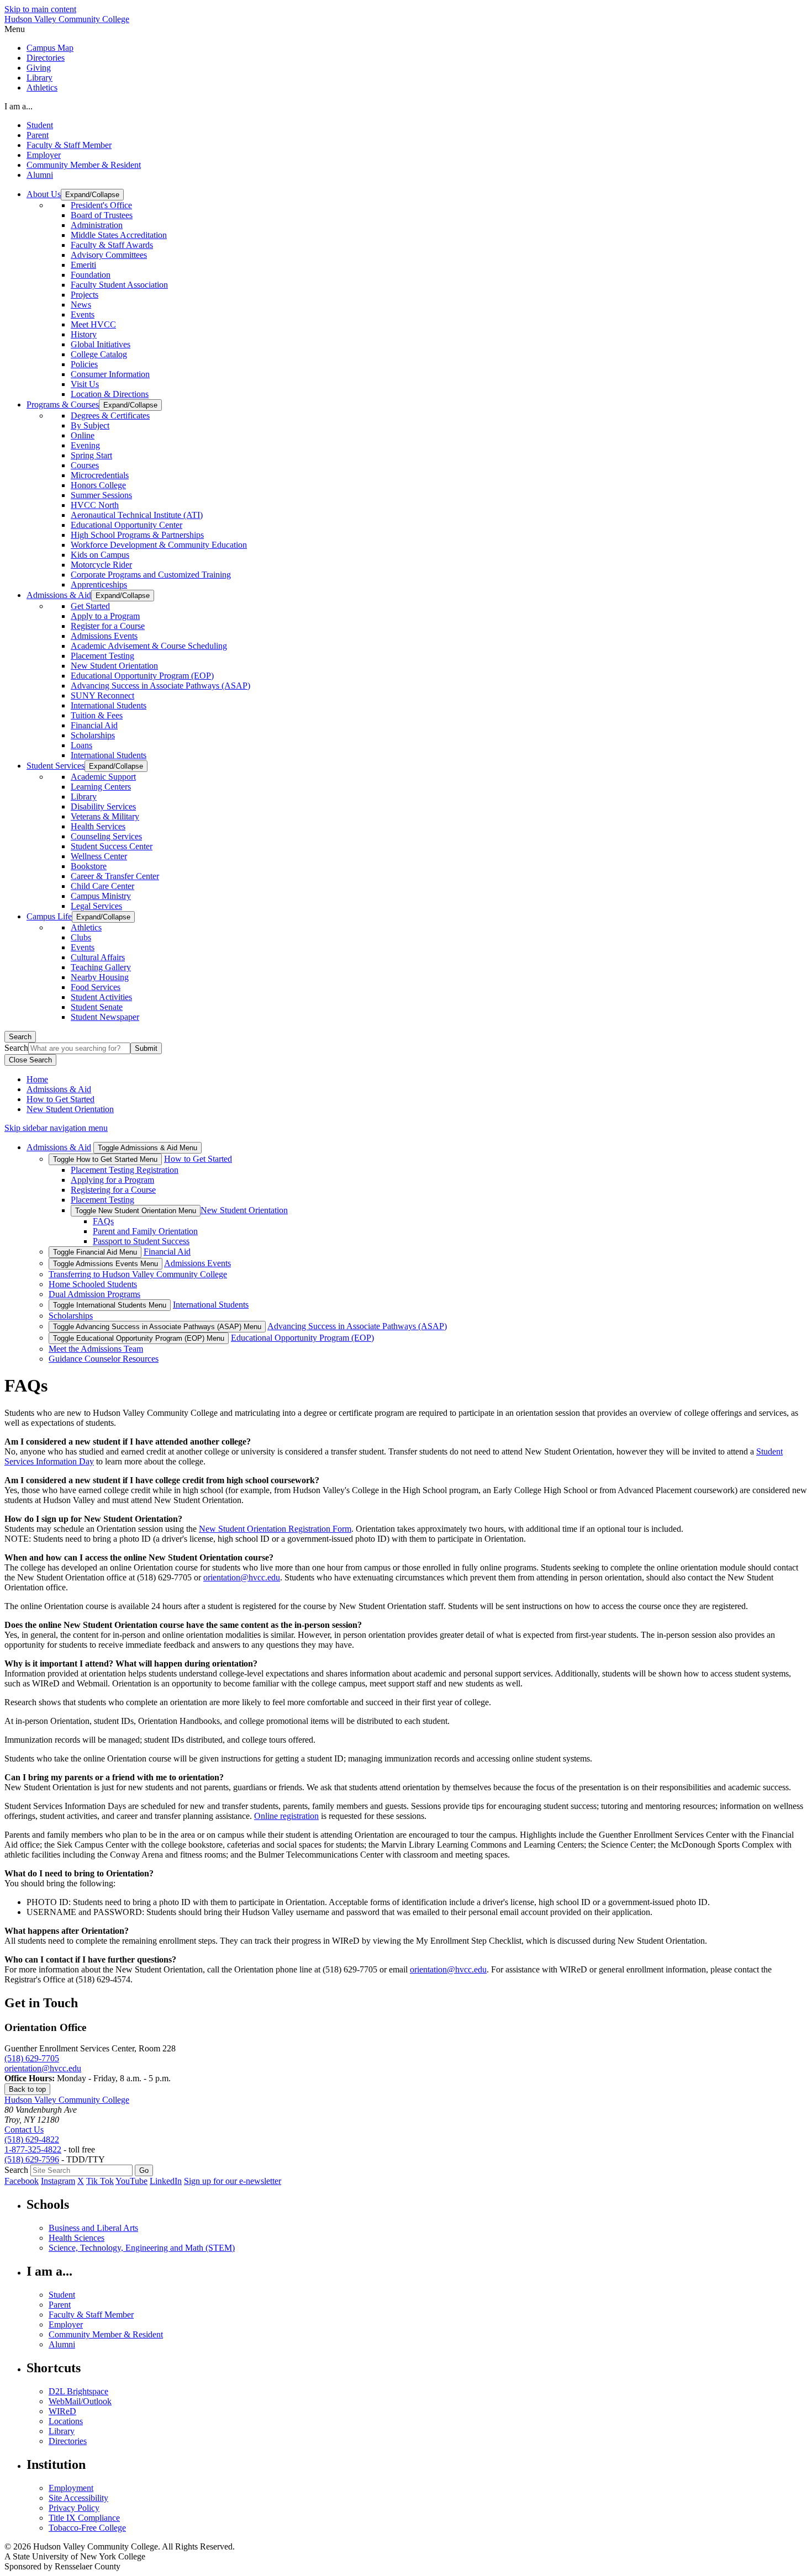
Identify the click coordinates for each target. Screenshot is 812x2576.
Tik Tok (100, 2181)
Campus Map (50, 48)
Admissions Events (104, 636)
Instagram (58, 2181)
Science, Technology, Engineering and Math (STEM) (142, 2248)
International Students (109, 705)
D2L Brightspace (78, 2391)
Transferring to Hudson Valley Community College (138, 1274)
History (84, 334)
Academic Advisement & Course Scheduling (149, 646)
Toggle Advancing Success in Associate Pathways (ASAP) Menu (157, 1327)
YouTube (131, 2181)
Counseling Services (106, 836)
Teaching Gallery (101, 967)
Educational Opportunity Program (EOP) (142, 676)
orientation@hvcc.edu (242, 1577)
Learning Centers (101, 787)
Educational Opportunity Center (126, 525)
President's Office (101, 205)
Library (39, 78)
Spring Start (91, 455)
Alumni (40, 175)
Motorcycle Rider (101, 565)
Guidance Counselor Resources (104, 1359)
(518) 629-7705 (32, 2058)
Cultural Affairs (98, 957)
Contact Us (24, 2130)
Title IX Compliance (84, 2518)
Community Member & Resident (84, 165)
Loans (81, 745)
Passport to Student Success (141, 1241)
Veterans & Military (105, 816)
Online (83, 435)
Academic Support (103, 777)
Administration (97, 225)
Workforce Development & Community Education (159, 545)
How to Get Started (60, 1099)
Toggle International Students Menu (110, 1305)
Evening (85, 445)
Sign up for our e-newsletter (233, 2181)
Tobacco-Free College (87, 2528)
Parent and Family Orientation (145, 1231)
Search (20, 1037)
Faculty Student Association (119, 285)
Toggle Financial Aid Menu (95, 1252)
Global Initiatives (101, 344)
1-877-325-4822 (33, 2149)
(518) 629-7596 (32, 2159)
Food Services (96, 987)
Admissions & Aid (59, 1089)
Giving (39, 68)
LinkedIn (166, 2181)
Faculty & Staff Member (69, 145)
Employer (44, 155)
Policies (84, 364)
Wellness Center (99, 856)
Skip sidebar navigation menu (56, 1128)
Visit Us (85, 384)
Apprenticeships (99, 585)
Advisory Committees (109, 255)
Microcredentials (100, 475)
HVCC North (95, 505)
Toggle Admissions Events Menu (106, 1264)
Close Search (30, 1060)
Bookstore (89, 866)
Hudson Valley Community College (67, 19)
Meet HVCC (93, 324)
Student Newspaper (105, 1017)
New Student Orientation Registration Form (275, 1529)
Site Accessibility (78, 2498)
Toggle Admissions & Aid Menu (147, 1148)
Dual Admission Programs (94, 1294)
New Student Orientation (114, 666)
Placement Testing (102, 656)
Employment (71, 2488)
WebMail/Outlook (80, 2401)
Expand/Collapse (92, 195)
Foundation (91, 275)
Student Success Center (112, 846)
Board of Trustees (102, 215)
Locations (66, 2421)
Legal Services (96, 906)
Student (40, 125)
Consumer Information (110, 374)
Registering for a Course (113, 1190)
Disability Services (103, 806)
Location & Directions (110, 394)
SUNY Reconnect (102, 695)
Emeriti (83, 265)
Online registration (286, 1816)
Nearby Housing (100, 977)
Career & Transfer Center (115, 876)
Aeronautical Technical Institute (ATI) (137, 515)
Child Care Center (102, 886)
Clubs (81, 937)
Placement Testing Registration (125, 1170)
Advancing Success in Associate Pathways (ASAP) (160, 686)
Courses (85, 465)
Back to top (27, 2089)
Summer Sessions (101, 495)
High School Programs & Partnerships (137, 535)
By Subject (90, 425)
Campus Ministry (101, 896)
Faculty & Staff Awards (112, 245)
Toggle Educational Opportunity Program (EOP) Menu (139, 1338)
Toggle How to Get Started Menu (105, 1159)
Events (83, 314)
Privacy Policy (74, 2508)
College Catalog (99, 354)
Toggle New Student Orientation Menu (136, 1211)
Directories (46, 58)
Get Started (90, 606)
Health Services (98, 826)
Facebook (22, 2181)
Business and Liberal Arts (93, 2228)
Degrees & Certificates (110, 416)
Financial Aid (94, 725)
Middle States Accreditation (119, 235)
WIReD (62, 2411)
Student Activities (101, 997)
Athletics (42, 88)
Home (37, 1079)
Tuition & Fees (97, 715)
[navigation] (406, 29)
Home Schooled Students (93, 1284)
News (81, 305)
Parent (38, 135)
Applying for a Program (112, 1180)
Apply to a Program (105, 616)
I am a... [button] (19, 106)
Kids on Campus (100, 555)
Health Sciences (77, 2238)
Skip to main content (40, 9)
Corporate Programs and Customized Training (151, 575)
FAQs (103, 1221)
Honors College (98, 485)
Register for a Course (108, 626)
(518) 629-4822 (32, 2139)
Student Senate (97, 1007)
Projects (85, 295)
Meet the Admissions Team (96, 1349)
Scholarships (93, 735)
